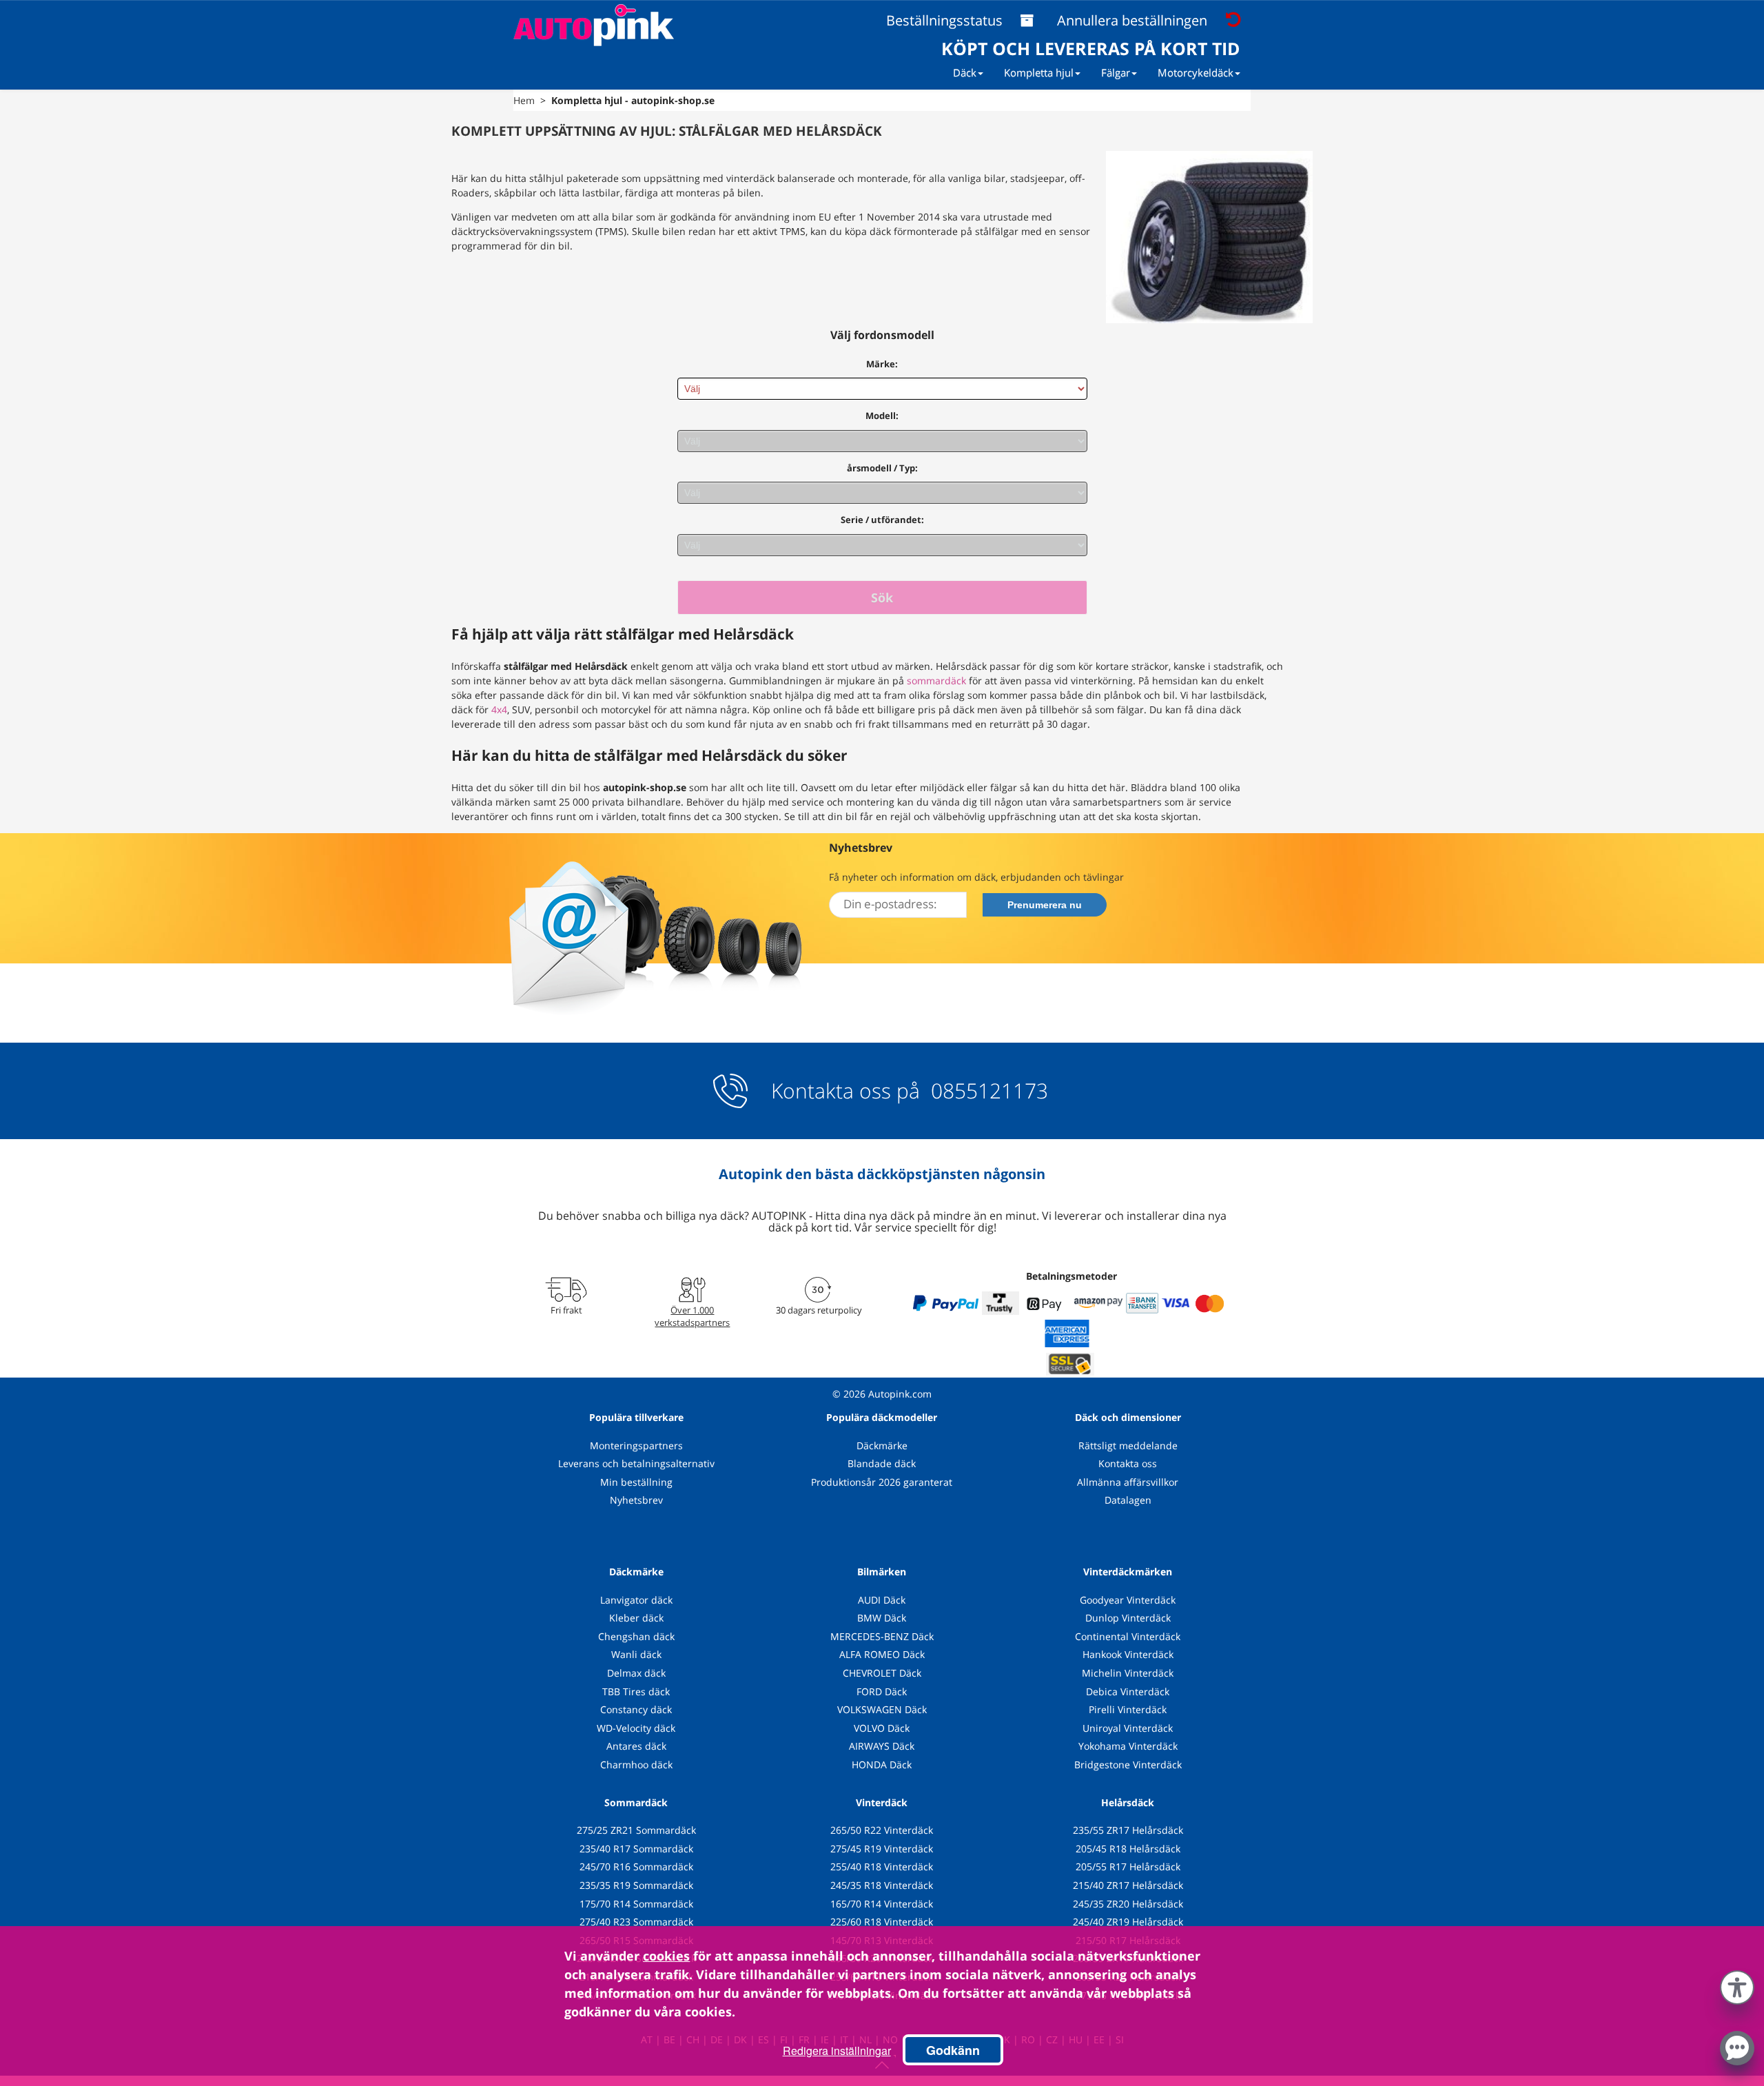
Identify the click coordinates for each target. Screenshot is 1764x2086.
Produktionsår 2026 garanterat (882, 1482)
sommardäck (936, 681)
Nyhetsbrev (636, 1500)
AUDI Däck (882, 1600)
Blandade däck (882, 1463)
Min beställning (636, 1482)
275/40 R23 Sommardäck (636, 1922)
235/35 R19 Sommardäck (636, 1885)
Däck (965, 72)
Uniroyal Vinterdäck (1128, 1728)
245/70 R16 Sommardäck (636, 1867)
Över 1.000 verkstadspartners (692, 1316)
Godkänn (953, 2050)
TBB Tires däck (636, 1691)
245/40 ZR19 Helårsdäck (1128, 1922)
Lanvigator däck (636, 1600)
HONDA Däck (882, 1765)
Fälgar (1116, 72)
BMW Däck (882, 1618)
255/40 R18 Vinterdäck (882, 1867)
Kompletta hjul (1039, 72)
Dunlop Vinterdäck (1128, 1618)
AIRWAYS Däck (882, 1746)
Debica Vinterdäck (1128, 1691)
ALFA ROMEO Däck (882, 1654)
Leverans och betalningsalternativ (636, 1463)
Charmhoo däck (636, 1765)
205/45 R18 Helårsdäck (1128, 1849)
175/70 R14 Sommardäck (636, 1904)
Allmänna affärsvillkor (1128, 1482)
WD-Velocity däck (636, 1728)
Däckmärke (882, 1445)
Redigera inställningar (837, 2051)
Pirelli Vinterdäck (1128, 1709)
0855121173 (987, 1091)
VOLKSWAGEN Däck (882, 1709)
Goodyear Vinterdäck (1128, 1600)
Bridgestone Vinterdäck (1128, 1765)
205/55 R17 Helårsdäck (1128, 1867)
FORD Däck (882, 1691)
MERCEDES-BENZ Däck (882, 1636)
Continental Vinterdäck (1128, 1636)
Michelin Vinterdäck (1128, 1673)
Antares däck (636, 1746)
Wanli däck (636, 1654)
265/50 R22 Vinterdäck (882, 1830)
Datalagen (1128, 1500)
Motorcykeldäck (1196, 72)
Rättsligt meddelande (1128, 1445)
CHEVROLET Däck (882, 1673)
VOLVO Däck (882, 1728)
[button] (1737, 1985)
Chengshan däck (636, 1636)
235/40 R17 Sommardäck (636, 1849)
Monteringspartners (636, 1445)
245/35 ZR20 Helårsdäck (1128, 1904)
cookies (666, 1956)
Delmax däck (636, 1673)
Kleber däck (636, 1618)
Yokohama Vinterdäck (1128, 1746)
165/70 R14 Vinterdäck (882, 1904)
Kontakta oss (1128, 1463)
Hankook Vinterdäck (1128, 1654)
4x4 (499, 709)
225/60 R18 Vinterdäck (882, 1922)
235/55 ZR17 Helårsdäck (1128, 1830)
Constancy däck (636, 1709)
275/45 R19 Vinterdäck (882, 1849)
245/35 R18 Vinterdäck (882, 1885)
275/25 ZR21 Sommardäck (636, 1830)
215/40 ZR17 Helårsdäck (1128, 1885)
